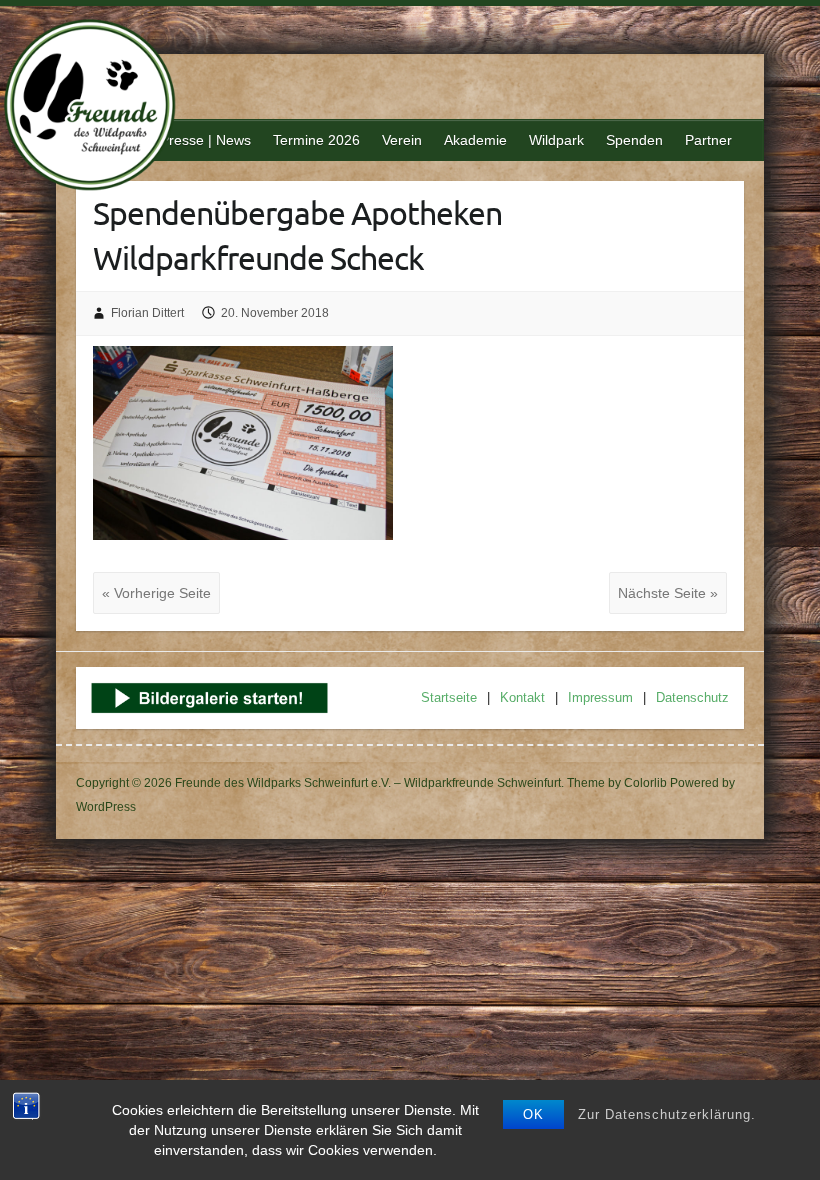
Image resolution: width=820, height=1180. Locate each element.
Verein (402, 140)
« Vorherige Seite (156, 593)
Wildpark (556, 140)
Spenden (634, 140)
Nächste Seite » (668, 593)
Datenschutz (692, 697)
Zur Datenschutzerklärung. (667, 1114)
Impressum (600, 697)
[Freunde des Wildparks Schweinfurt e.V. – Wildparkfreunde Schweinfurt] (101, 107)
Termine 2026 (316, 140)
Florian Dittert (147, 313)
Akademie (475, 140)
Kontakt (522, 697)
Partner (708, 140)
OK (533, 1114)
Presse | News (205, 140)
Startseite (449, 697)
